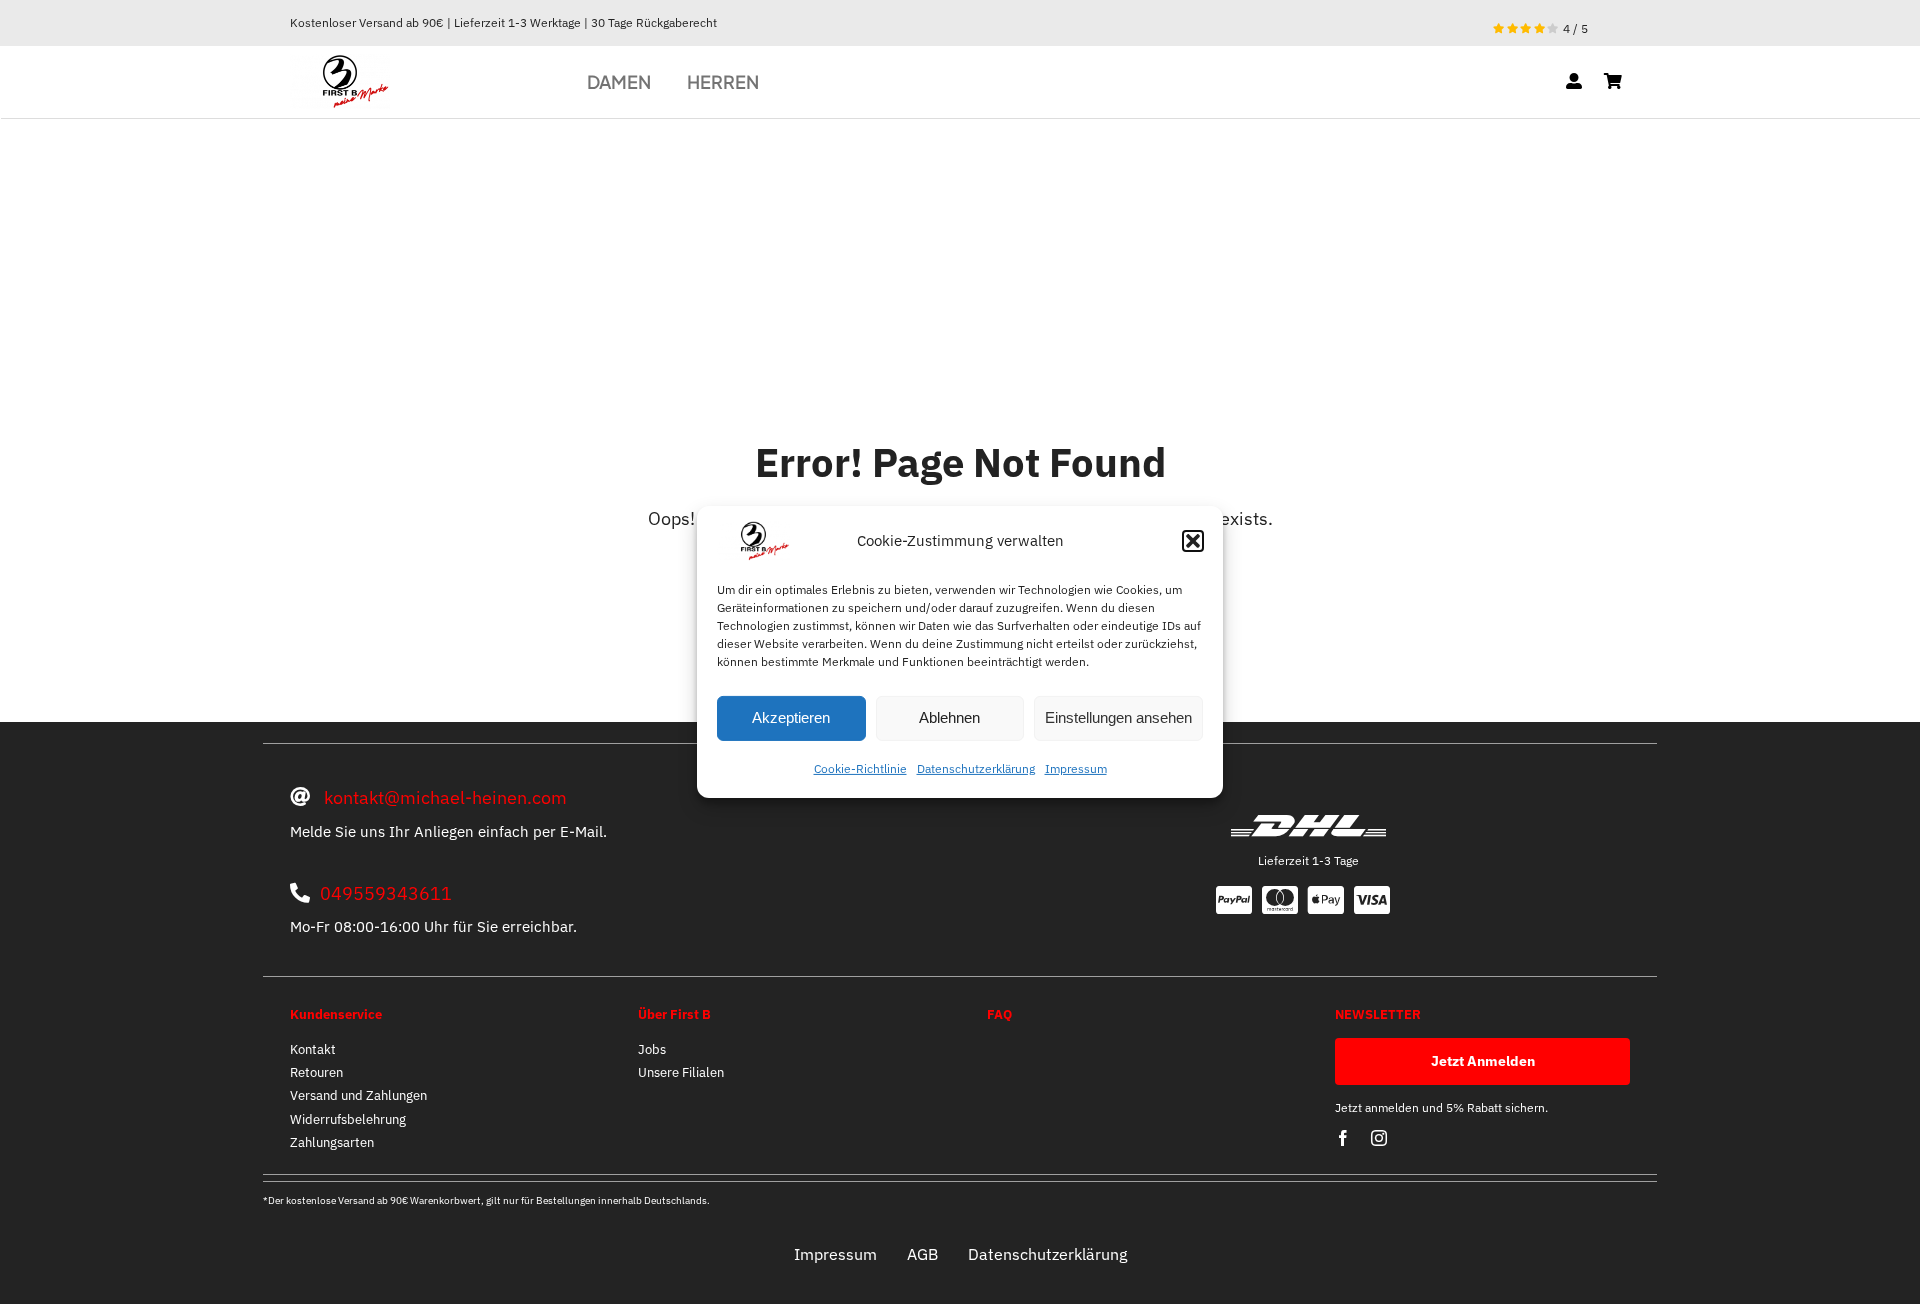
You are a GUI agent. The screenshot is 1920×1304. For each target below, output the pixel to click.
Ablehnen (949, 717)
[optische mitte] (340, 62)
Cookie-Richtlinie (860, 768)
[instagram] (1379, 1138)
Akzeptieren (791, 717)
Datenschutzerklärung (976, 768)
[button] (1193, 541)
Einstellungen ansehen (1118, 717)
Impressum (1076, 768)
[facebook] (1343, 1138)
